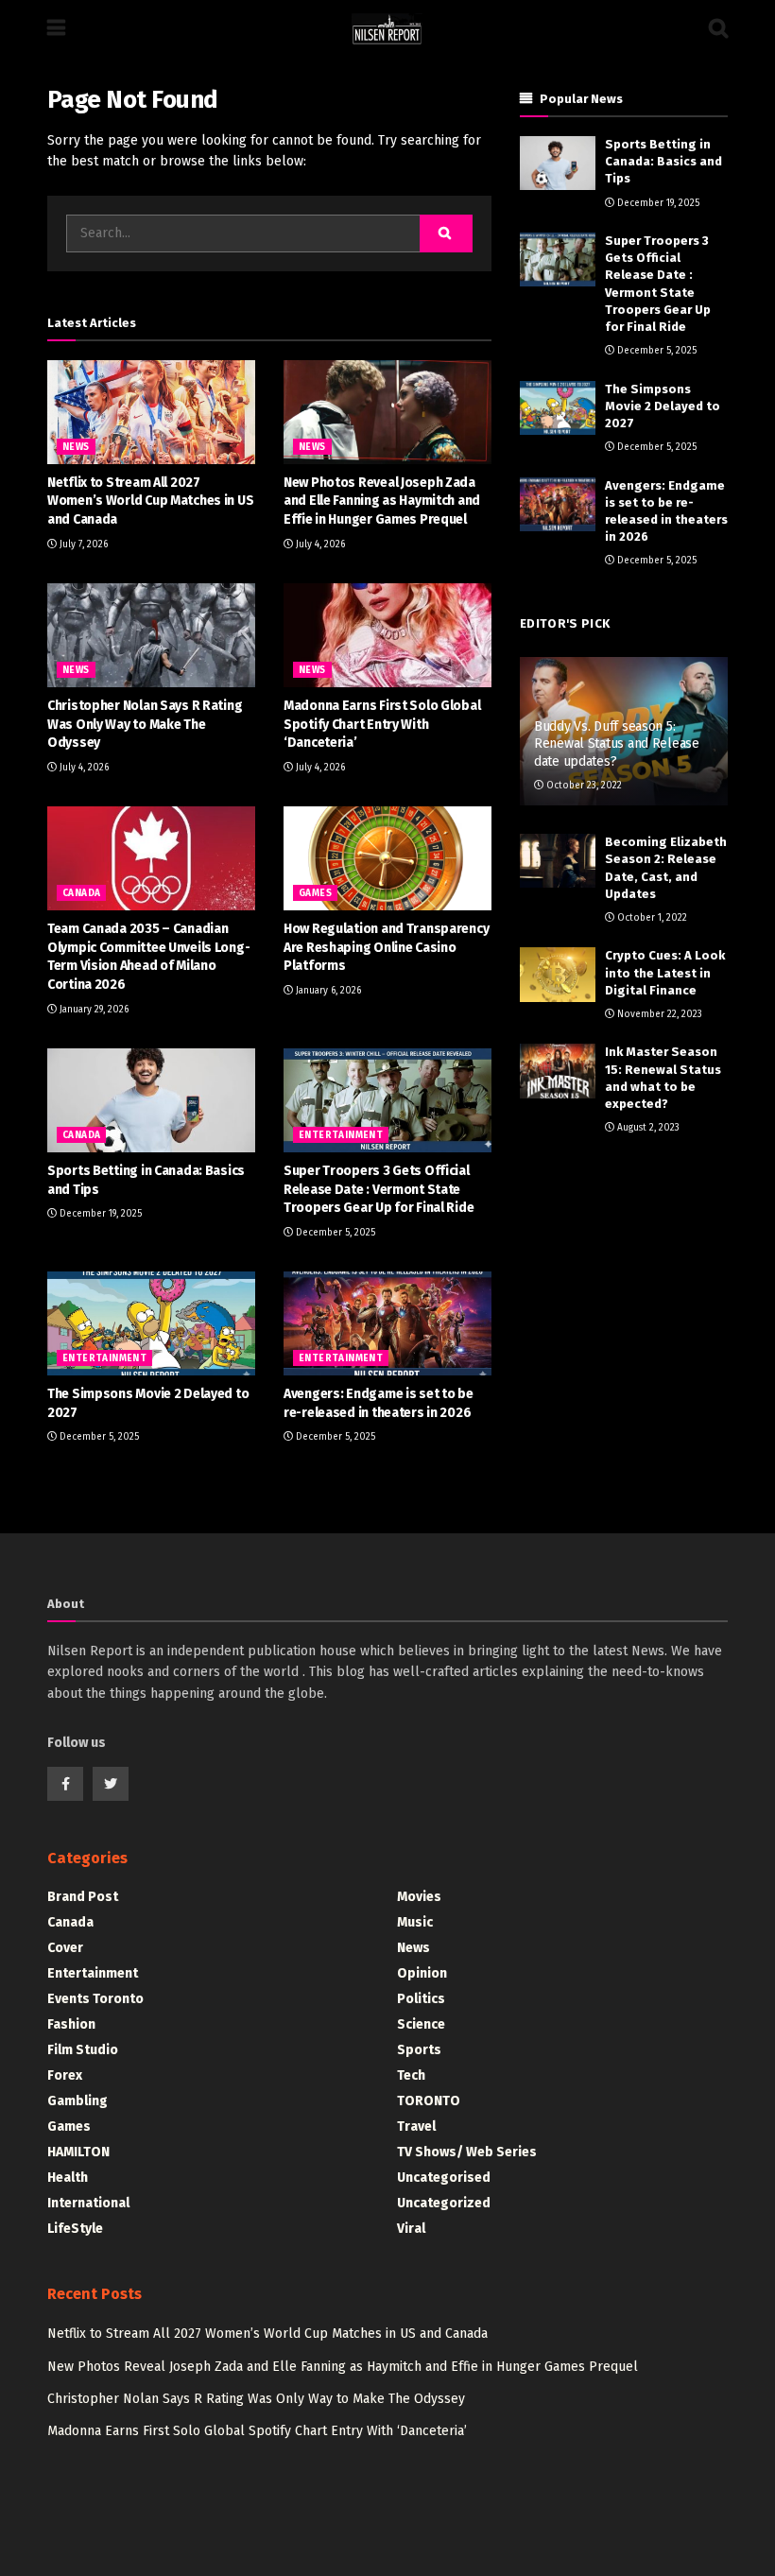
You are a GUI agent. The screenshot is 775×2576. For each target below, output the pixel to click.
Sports (419, 2050)
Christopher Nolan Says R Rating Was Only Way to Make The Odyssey (145, 724)
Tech (411, 2075)
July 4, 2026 (319, 545)
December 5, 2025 (334, 1233)
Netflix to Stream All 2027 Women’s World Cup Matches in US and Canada (150, 501)
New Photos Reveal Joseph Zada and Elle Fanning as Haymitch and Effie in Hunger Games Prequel (382, 501)
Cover (65, 1948)
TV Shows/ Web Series (467, 2152)
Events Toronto (95, 1999)
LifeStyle (75, 2229)
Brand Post (83, 1897)
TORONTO (429, 2101)
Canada (81, 893)
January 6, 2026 (327, 991)
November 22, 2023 (658, 1014)
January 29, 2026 (93, 1010)
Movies (419, 1897)
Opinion (422, 1973)
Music (415, 1922)
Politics (421, 1999)
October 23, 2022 (583, 786)
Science (421, 2024)
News (76, 447)
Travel (416, 2126)
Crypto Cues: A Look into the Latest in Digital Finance (665, 972)
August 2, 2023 (647, 1128)
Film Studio (83, 2050)
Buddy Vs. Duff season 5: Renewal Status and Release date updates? (617, 743)
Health (68, 2178)
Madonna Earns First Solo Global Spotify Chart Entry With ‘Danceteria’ (382, 724)
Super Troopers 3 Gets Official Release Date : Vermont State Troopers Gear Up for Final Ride (379, 1189)
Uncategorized (444, 2203)
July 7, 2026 (82, 545)
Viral (411, 2229)
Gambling (77, 2101)
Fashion (71, 2024)
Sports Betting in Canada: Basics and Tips (663, 161)
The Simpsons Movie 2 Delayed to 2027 (663, 406)
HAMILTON (78, 2152)
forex (65, 2075)
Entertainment (341, 1135)
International (88, 2203)
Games (315, 893)
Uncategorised (444, 2178)
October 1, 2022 (651, 918)
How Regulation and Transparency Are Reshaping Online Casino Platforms (386, 947)
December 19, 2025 (99, 1214)
